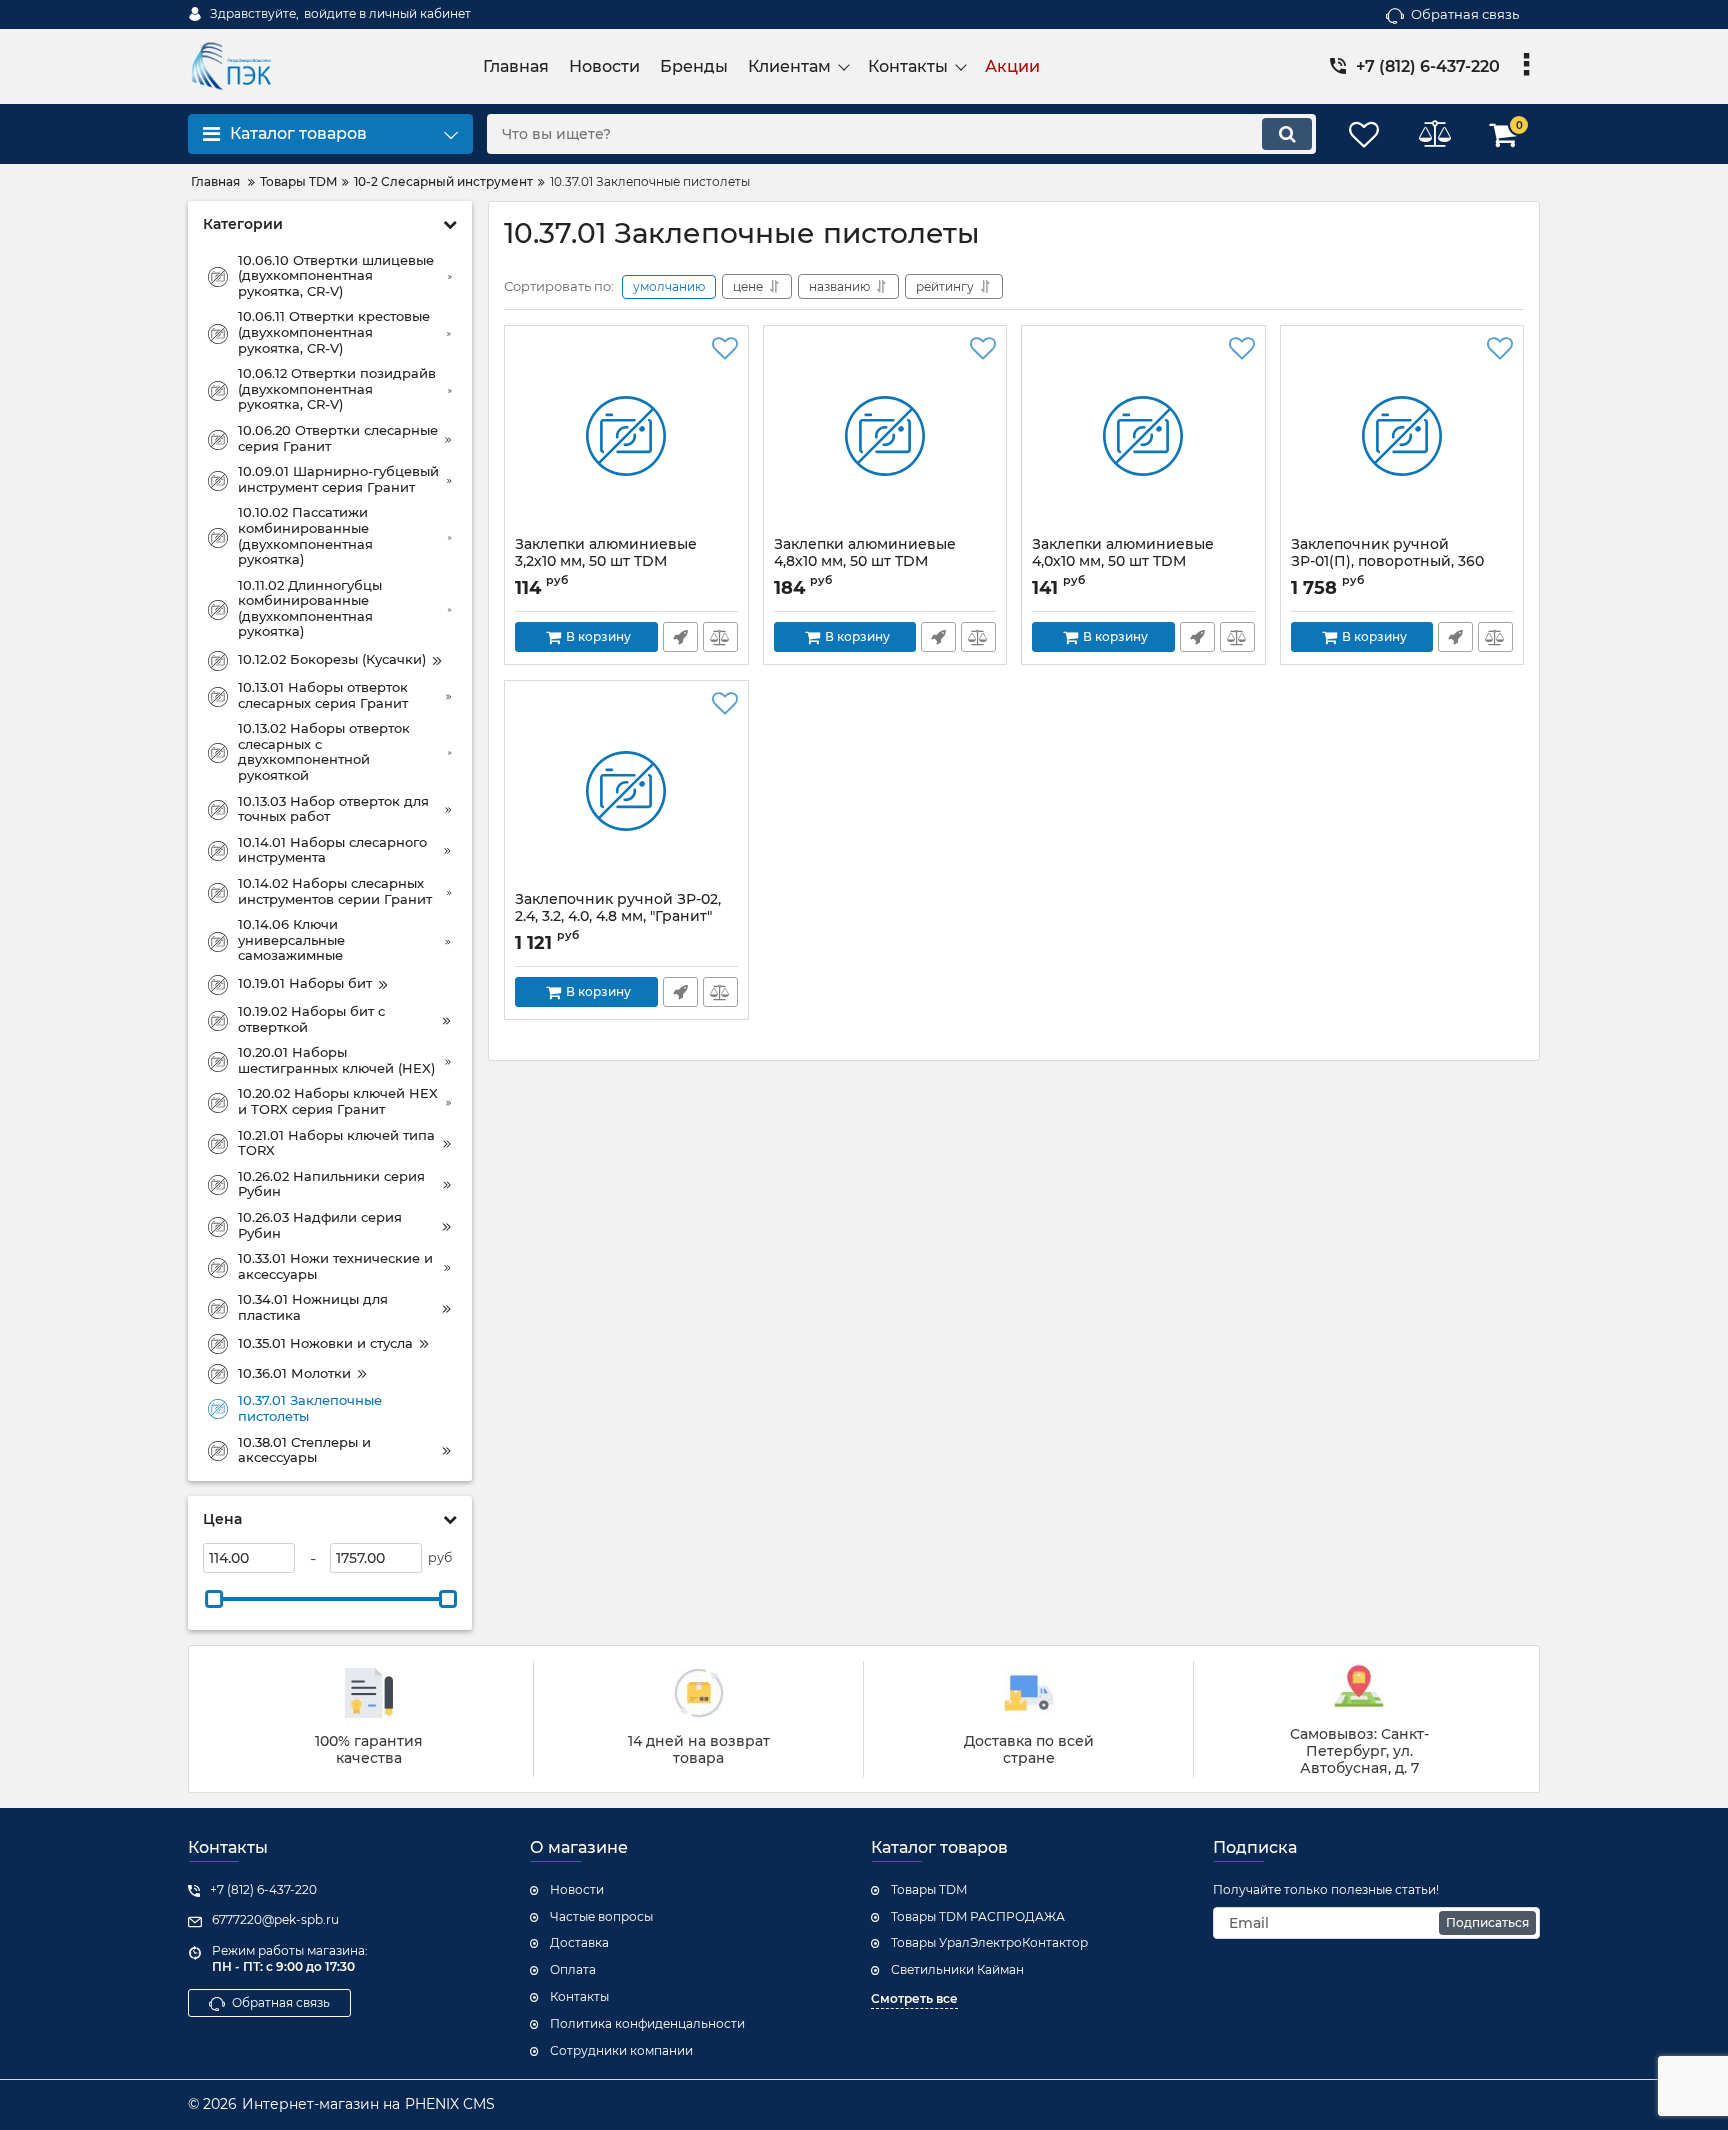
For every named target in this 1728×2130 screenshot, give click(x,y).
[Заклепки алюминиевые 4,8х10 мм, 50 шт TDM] (885, 436)
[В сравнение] (720, 637)
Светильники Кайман (957, 1969)
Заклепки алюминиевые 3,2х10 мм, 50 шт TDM (606, 562)
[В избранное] (725, 349)
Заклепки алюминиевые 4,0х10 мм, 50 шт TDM (1123, 562)
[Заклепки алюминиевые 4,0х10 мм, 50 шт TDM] (1143, 436)
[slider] (214, 1599)
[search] (1287, 134)
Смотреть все (914, 1998)
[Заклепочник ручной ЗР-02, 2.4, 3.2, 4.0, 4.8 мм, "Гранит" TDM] (626, 791)
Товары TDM (929, 1889)
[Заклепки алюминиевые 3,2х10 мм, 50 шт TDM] (626, 436)
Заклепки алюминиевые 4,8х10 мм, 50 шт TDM (865, 562)
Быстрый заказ (680, 637)
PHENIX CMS (450, 2104)
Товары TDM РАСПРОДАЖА (978, 1916)
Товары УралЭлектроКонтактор (989, 1942)
